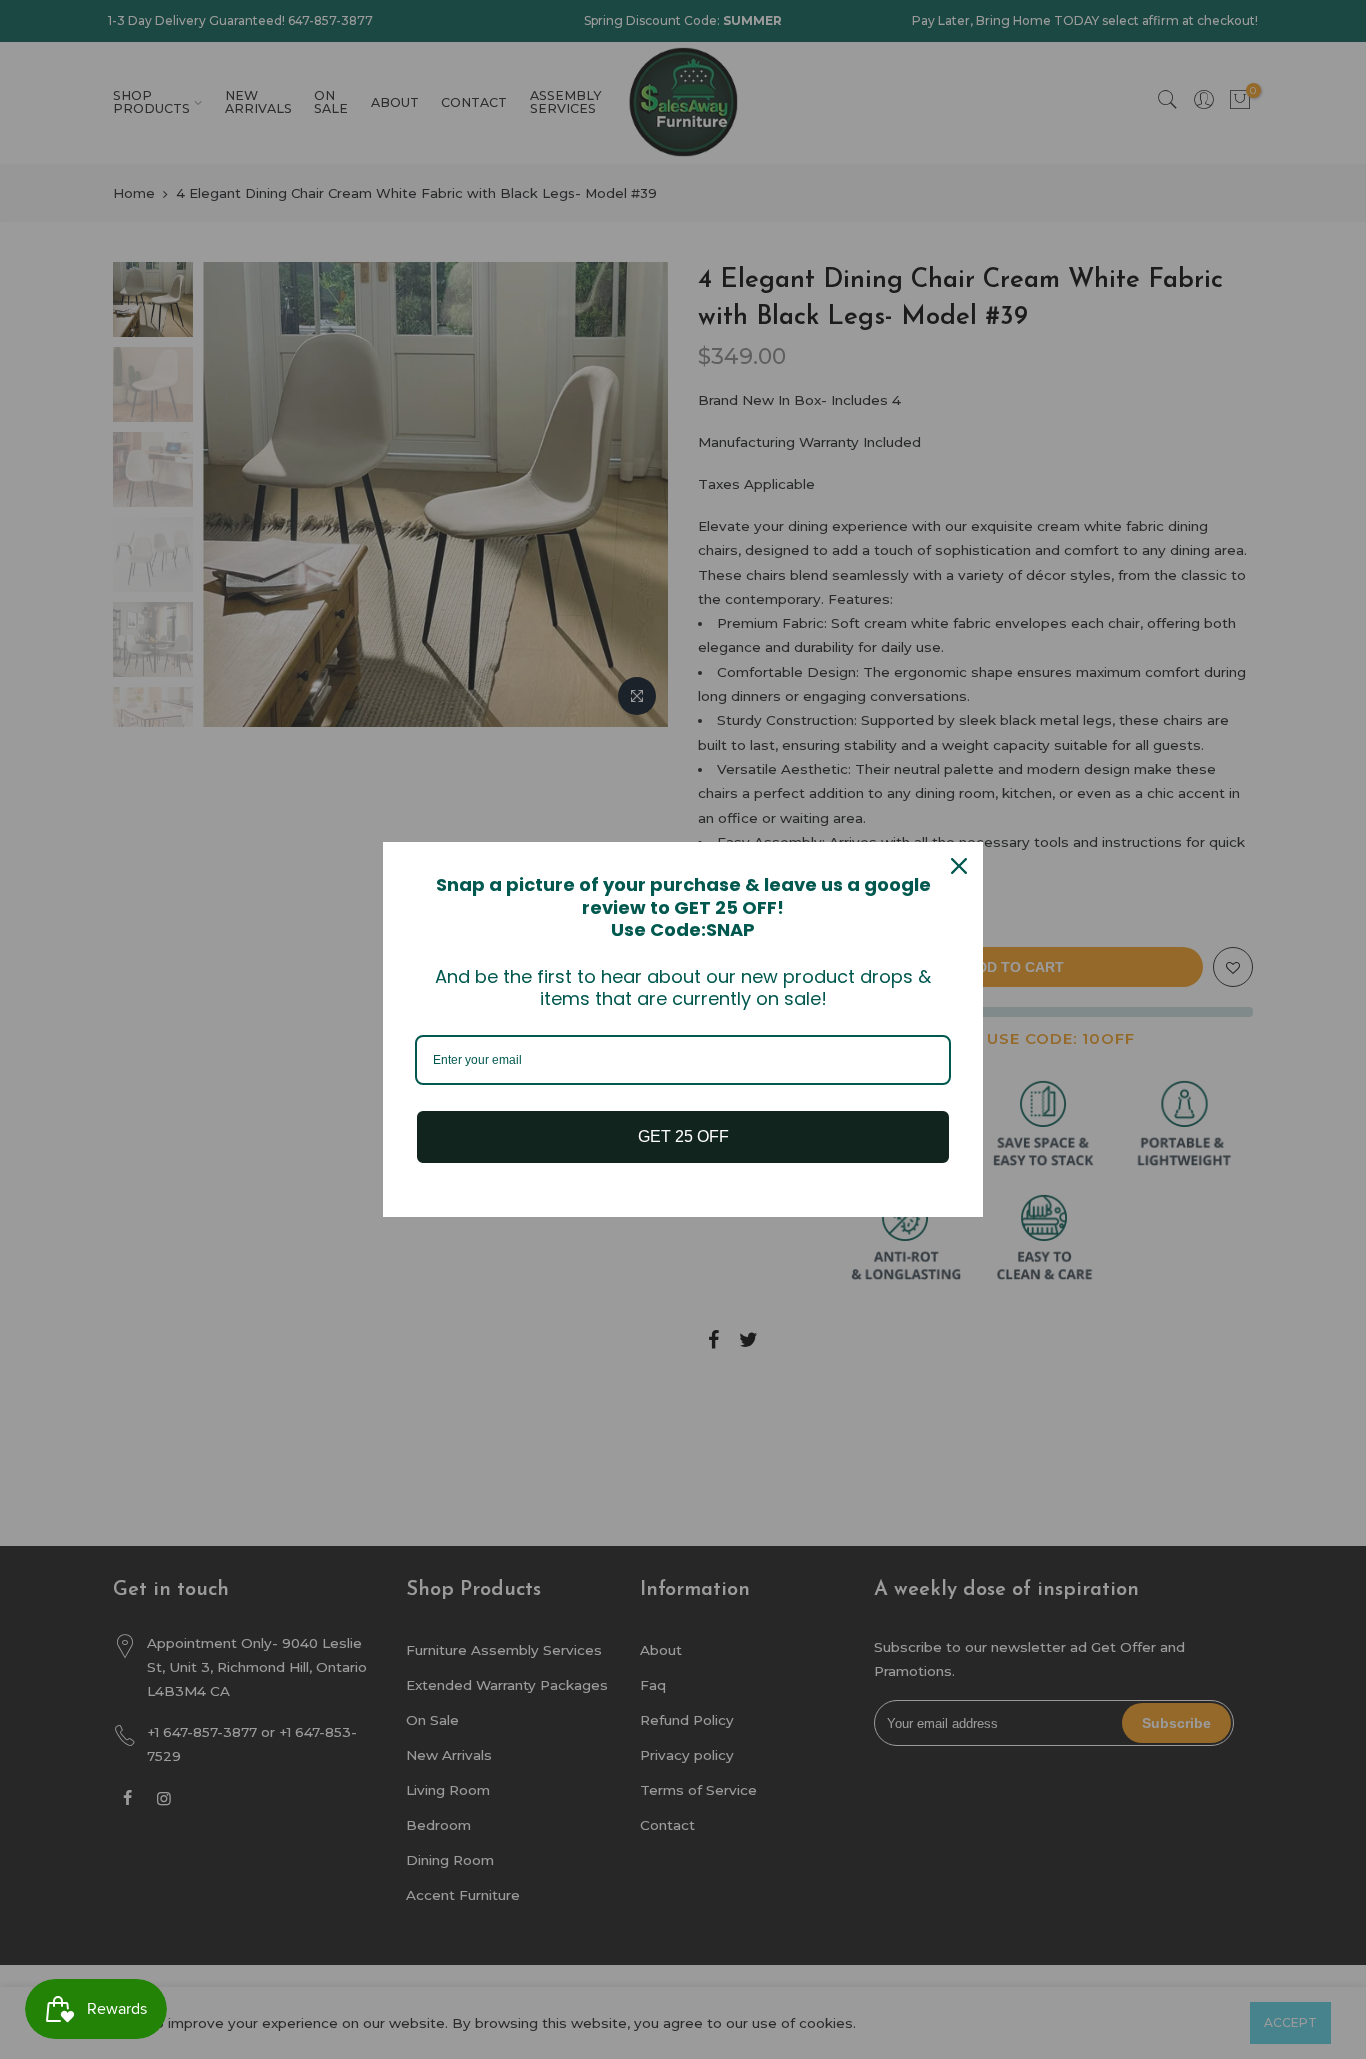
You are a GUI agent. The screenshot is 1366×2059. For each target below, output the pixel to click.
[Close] (959, 866)
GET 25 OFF (683, 1136)
